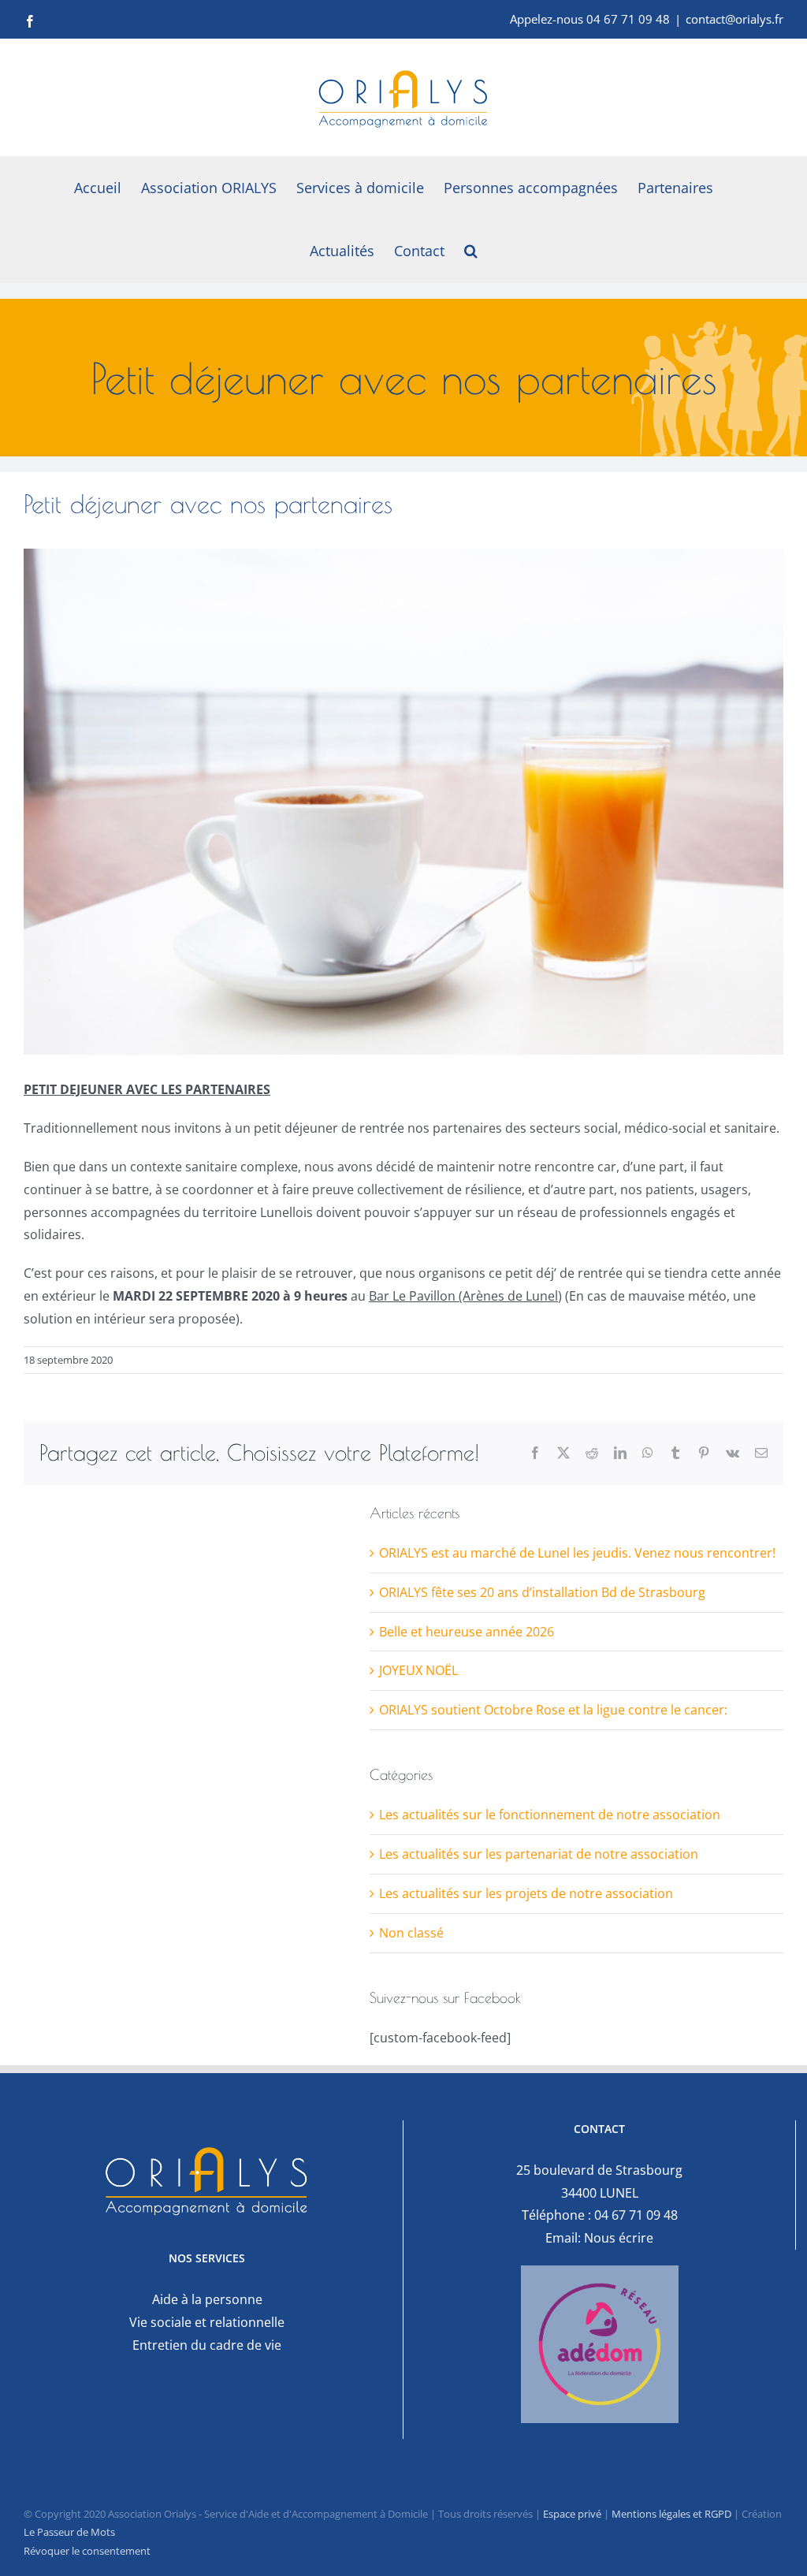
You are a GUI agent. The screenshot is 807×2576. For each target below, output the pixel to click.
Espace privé (572, 2514)
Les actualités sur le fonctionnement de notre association (550, 1815)
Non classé (411, 1933)
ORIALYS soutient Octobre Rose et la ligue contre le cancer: (553, 1710)
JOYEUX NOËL (418, 1670)
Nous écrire (619, 2238)
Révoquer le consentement (87, 2551)
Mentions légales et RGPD (671, 2514)
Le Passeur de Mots (69, 2532)
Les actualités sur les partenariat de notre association (539, 1854)
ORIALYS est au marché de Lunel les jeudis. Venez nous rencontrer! (577, 1553)
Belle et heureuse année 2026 (467, 1632)
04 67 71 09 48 (636, 2215)
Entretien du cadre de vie (207, 2345)
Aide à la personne (207, 2299)
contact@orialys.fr (734, 19)
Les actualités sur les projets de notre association (526, 1893)
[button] (471, 251)
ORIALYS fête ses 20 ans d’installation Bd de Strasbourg (542, 1592)
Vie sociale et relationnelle (207, 2322)
